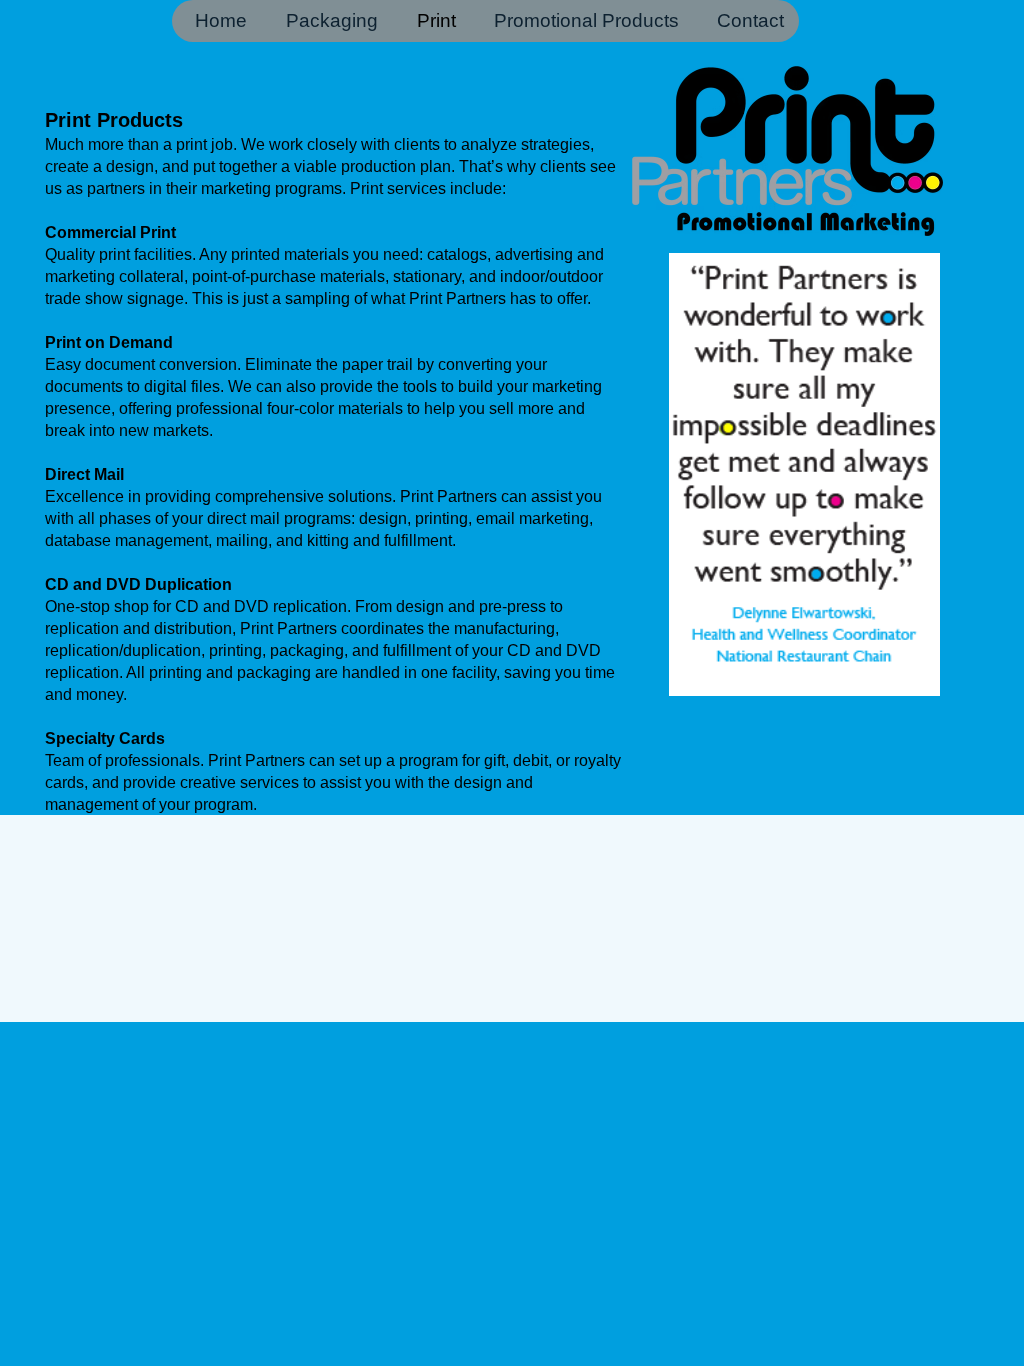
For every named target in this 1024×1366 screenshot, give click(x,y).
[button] (804, 474)
